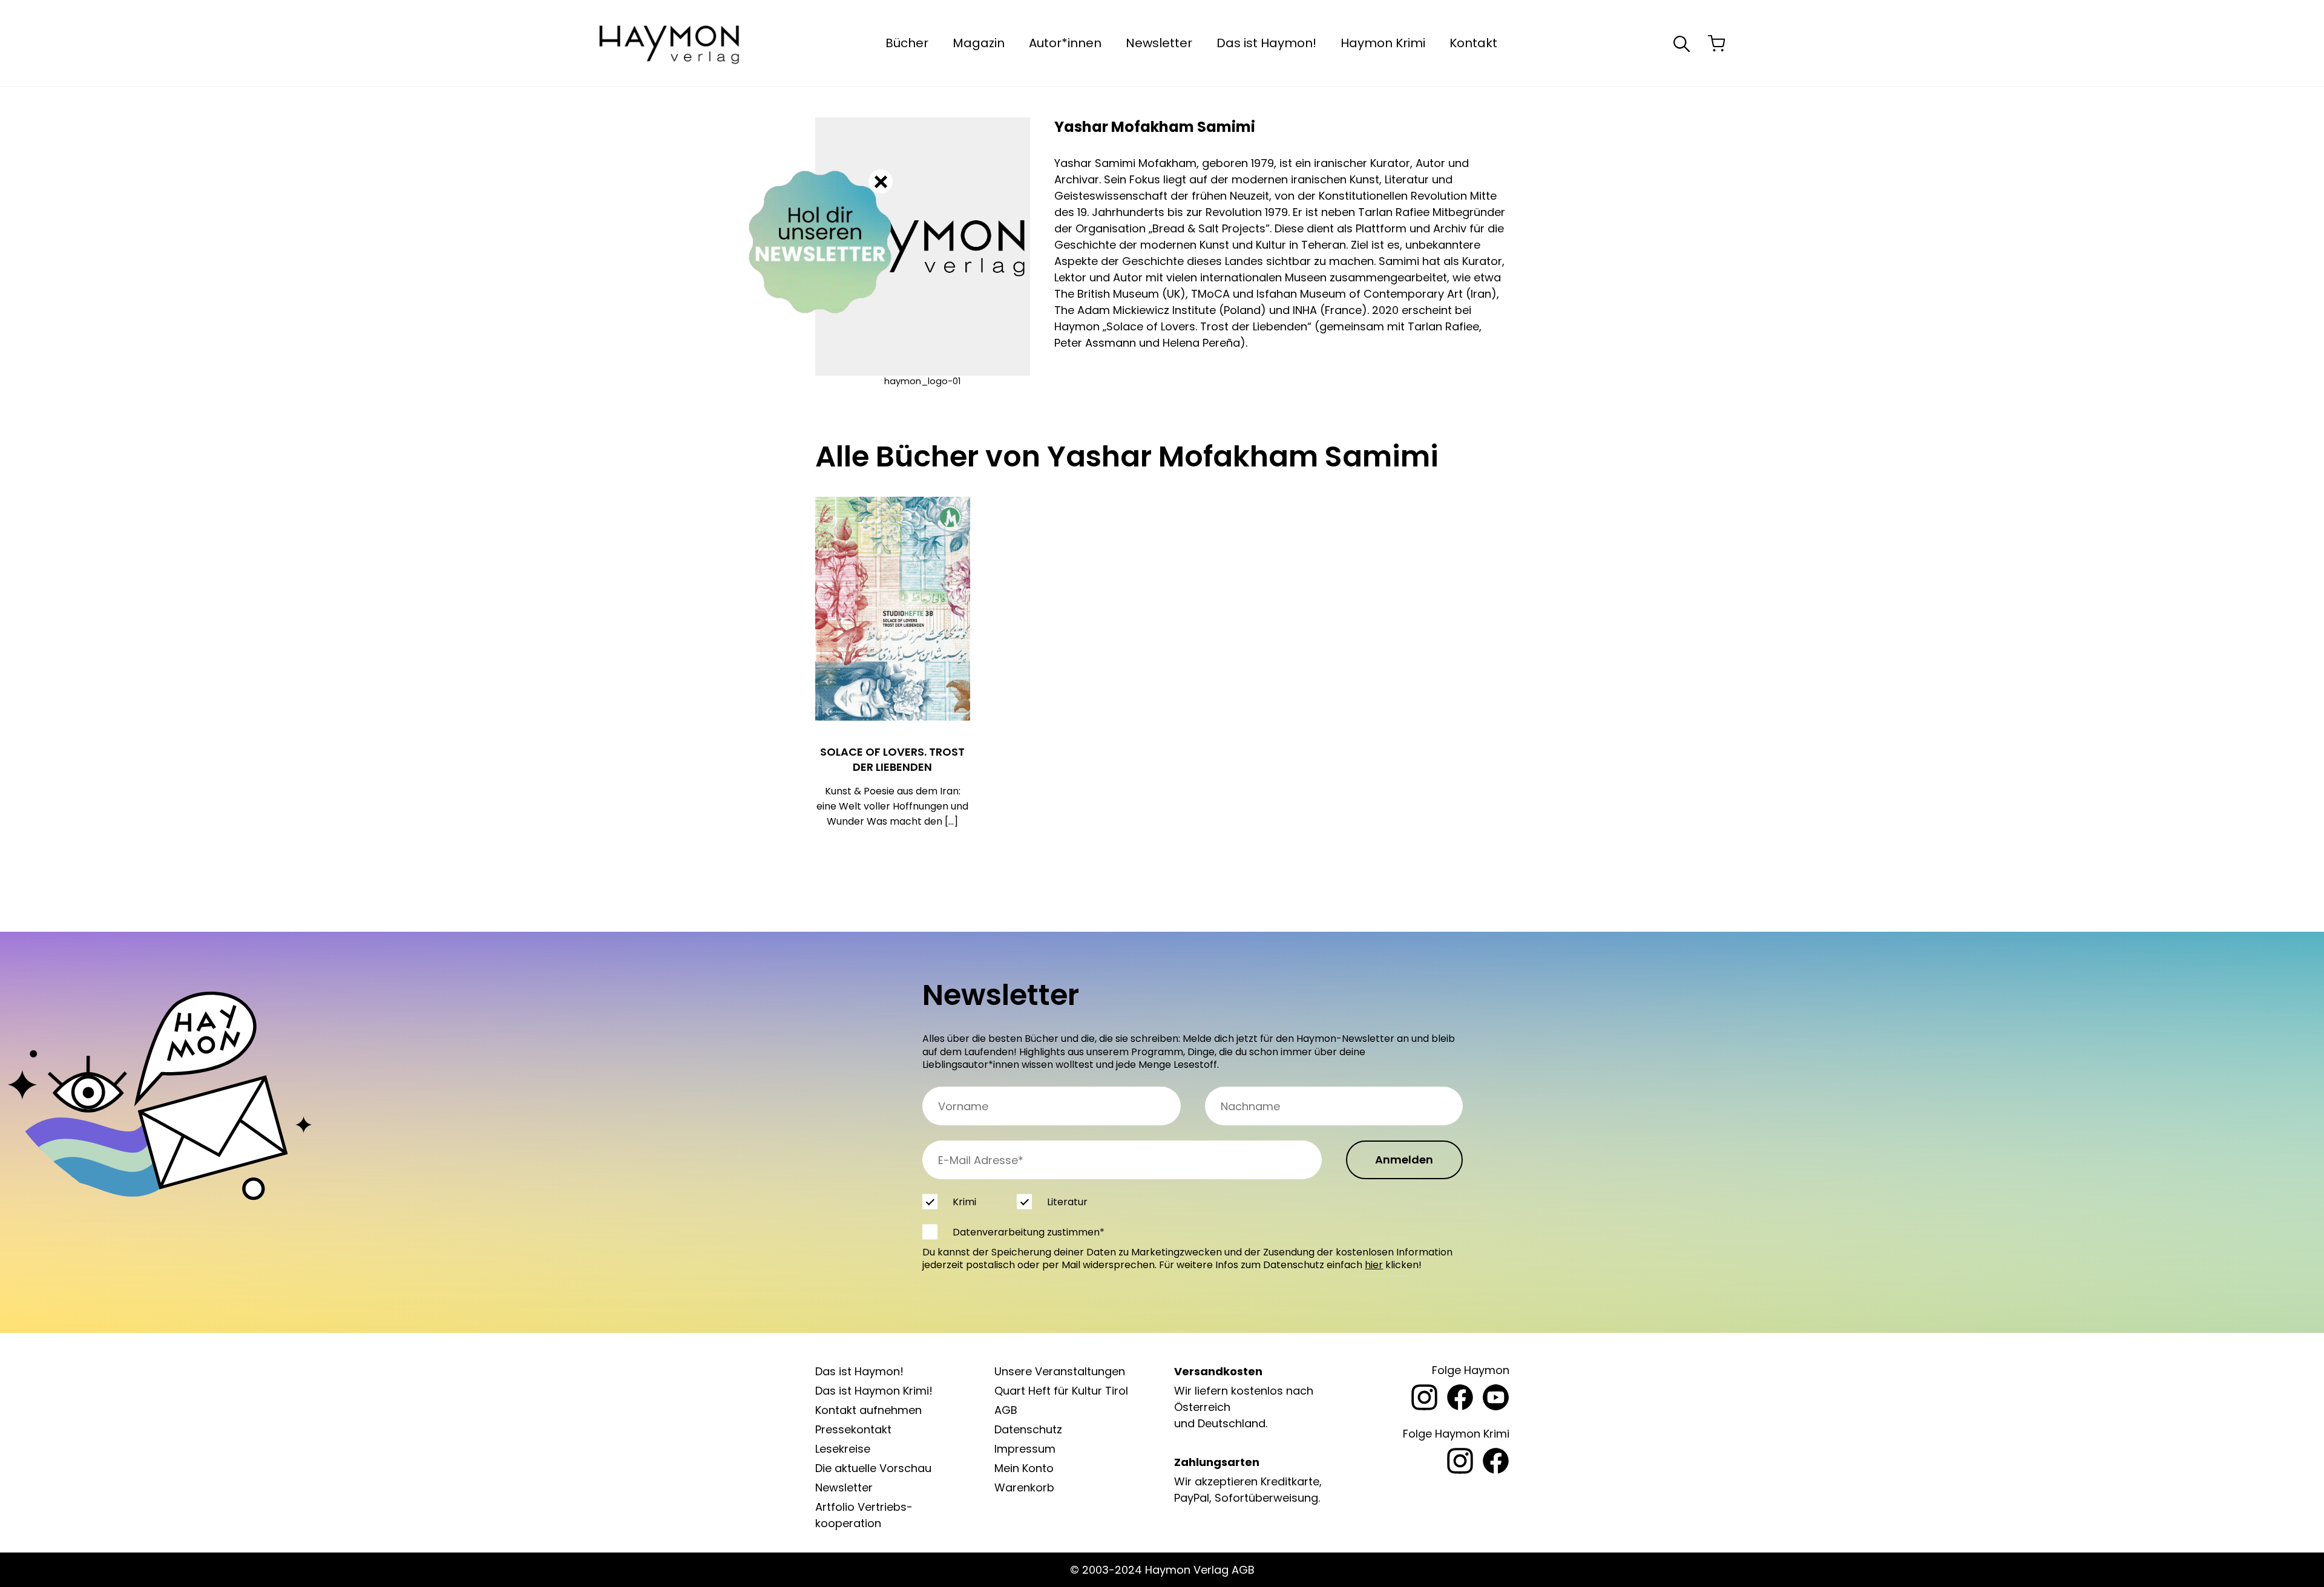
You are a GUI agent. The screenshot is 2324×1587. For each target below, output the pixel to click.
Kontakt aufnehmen (868, 1410)
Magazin (979, 43)
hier (1374, 1265)
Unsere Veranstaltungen (1060, 1371)
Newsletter (1159, 43)
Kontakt (1473, 43)
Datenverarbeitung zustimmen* (1029, 1232)
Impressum (1025, 1449)
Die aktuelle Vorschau (873, 1468)
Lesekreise (843, 1449)
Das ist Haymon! (1266, 43)
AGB (1006, 1410)
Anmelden (1404, 1160)
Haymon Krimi (1383, 43)
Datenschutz (1028, 1429)
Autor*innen (1065, 43)
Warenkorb (1024, 1487)
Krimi (964, 1202)
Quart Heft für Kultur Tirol (1061, 1391)
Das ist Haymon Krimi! (874, 1391)
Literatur (1067, 1202)
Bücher (907, 43)
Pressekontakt (853, 1429)
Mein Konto (1024, 1468)
